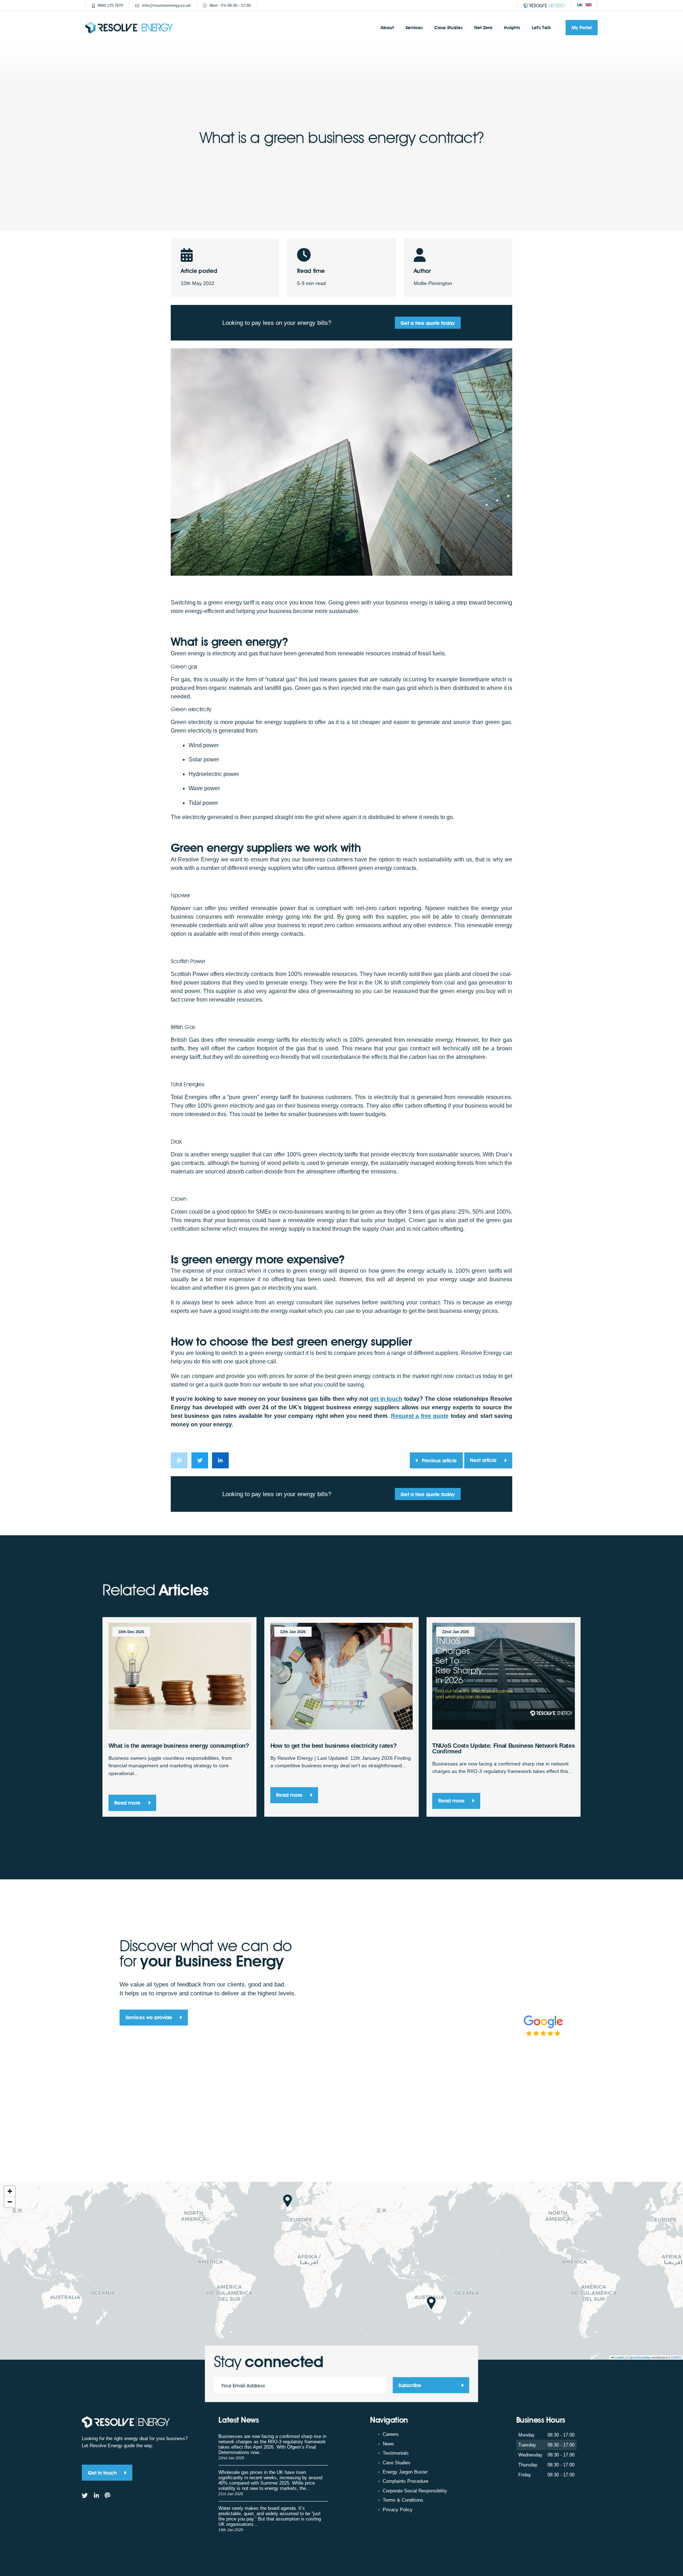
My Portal (582, 27)
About (387, 27)
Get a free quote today (428, 323)
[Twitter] (85, 2496)
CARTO (676, 2357)
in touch (386, 1399)
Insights (512, 27)
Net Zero (483, 27)
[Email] (108, 2496)
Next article (484, 1460)
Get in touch (103, 2473)
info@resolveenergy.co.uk (166, 5)
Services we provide (150, 2017)
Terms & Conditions (403, 2500)
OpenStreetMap (640, 2357)
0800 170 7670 (110, 5)
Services (414, 27)
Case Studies (448, 27)
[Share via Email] (179, 1460)
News (388, 2444)
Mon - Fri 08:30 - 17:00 (230, 5)
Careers (391, 2434)
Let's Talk (541, 27)
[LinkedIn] (96, 2496)
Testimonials (396, 2453)
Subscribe (410, 2385)
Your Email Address (243, 2385)
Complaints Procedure (406, 2481)
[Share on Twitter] (200, 1460)
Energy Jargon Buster (405, 2472)
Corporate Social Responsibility (415, 2491)
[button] (288, 2201)
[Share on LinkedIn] (220, 1460)
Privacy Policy (398, 2510)
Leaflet (619, 2357)
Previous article (439, 1460)
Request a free (420, 1416)
